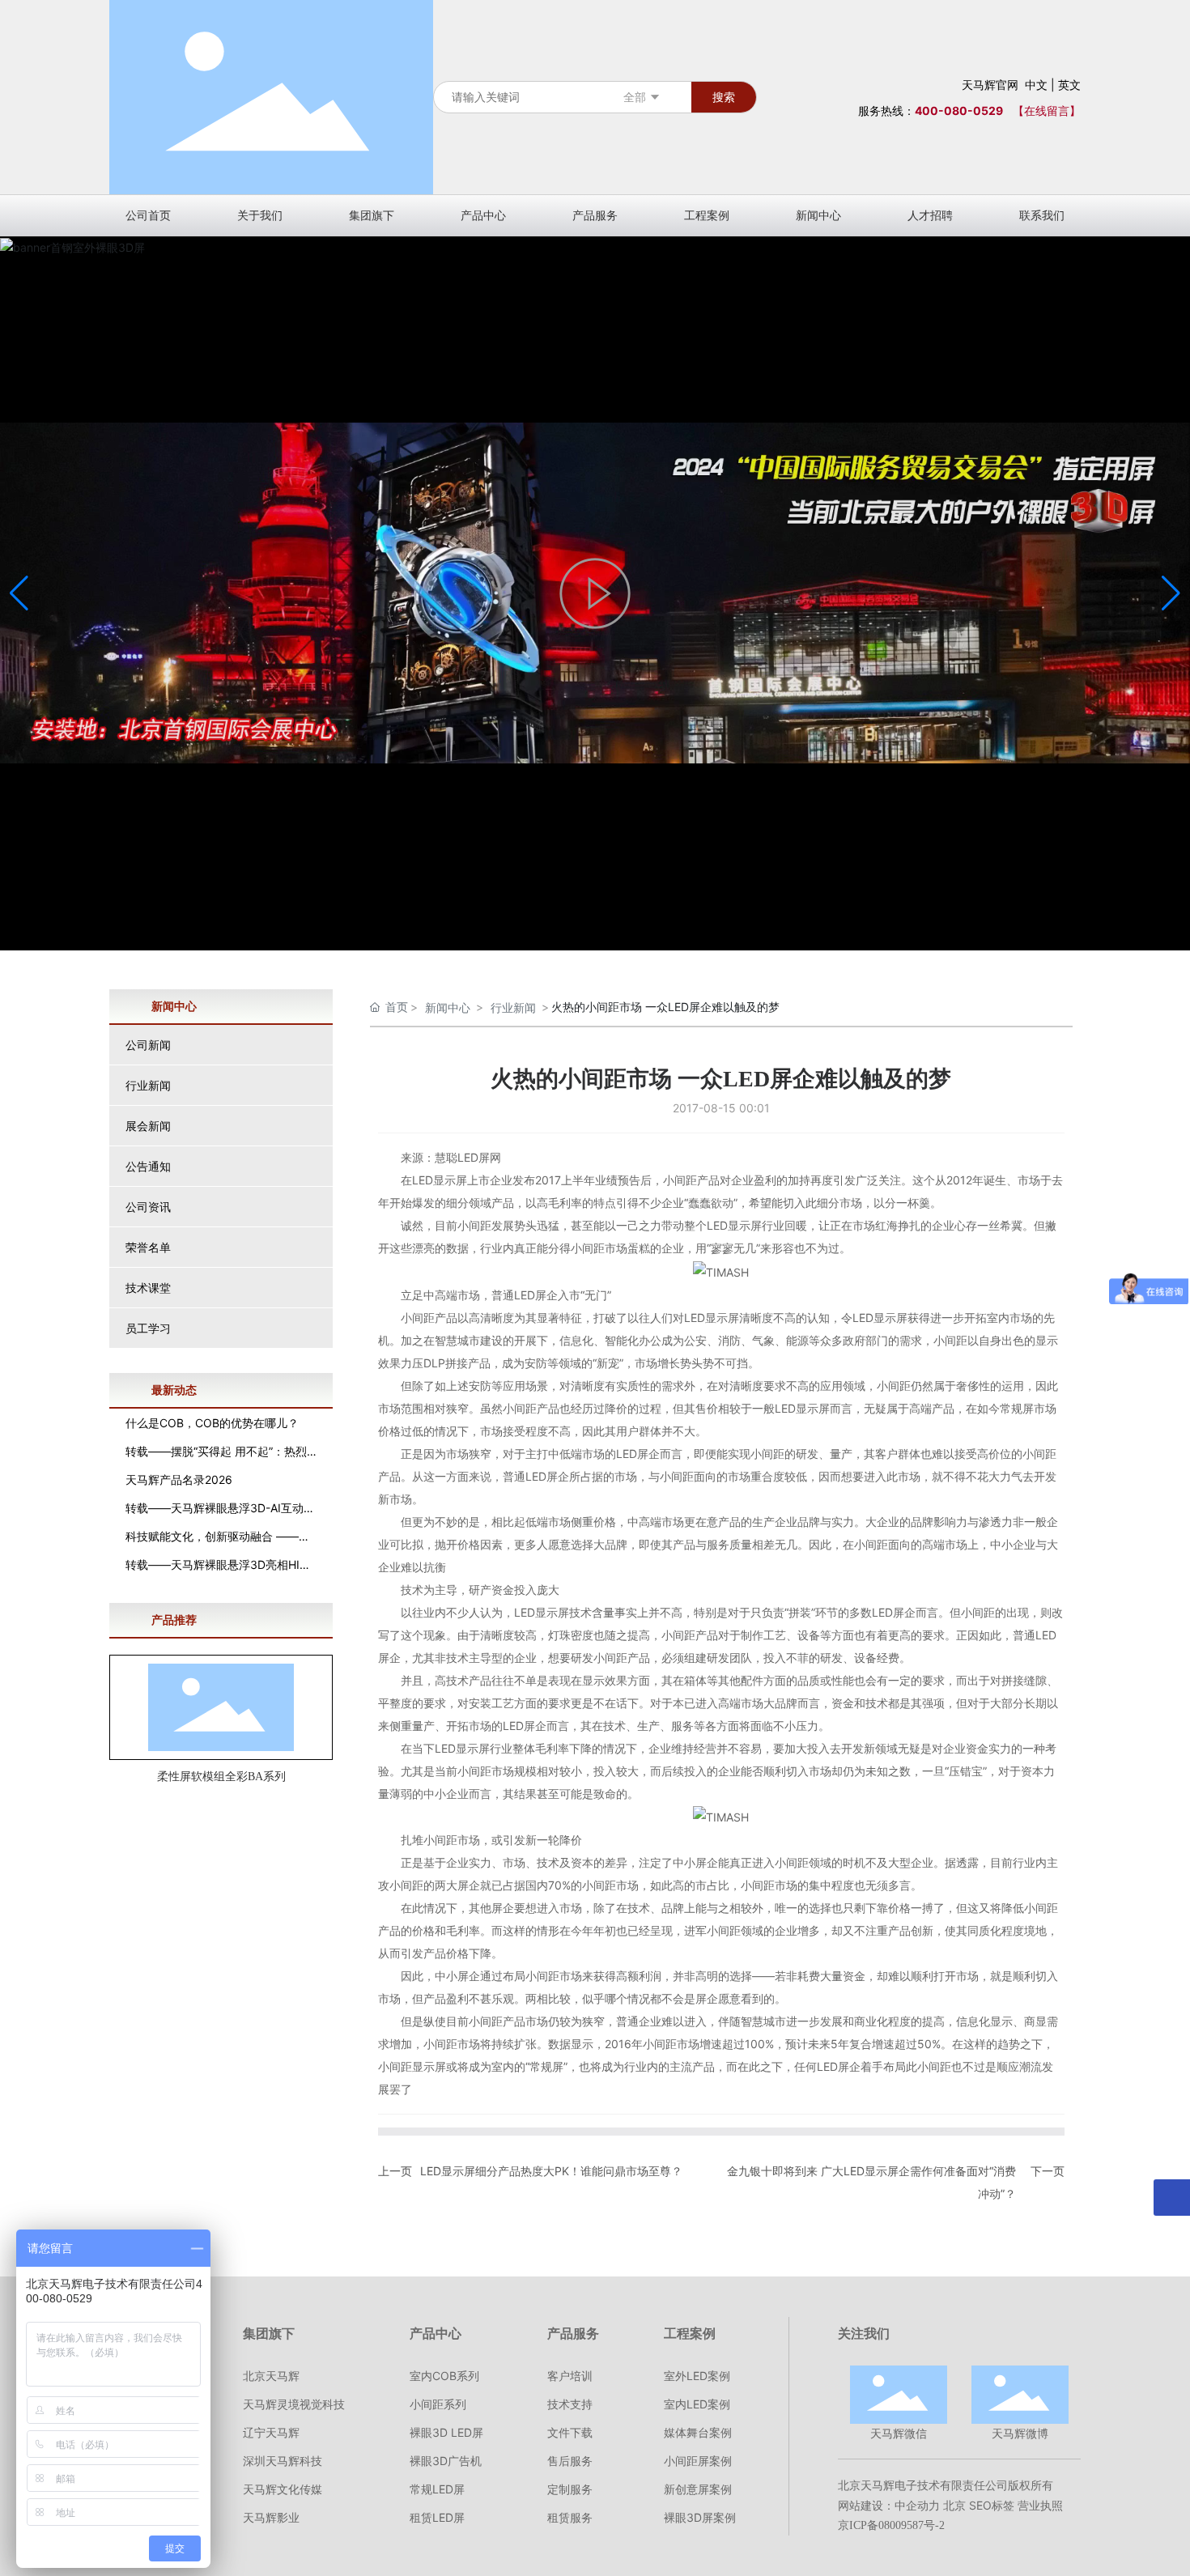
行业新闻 (148, 1085)
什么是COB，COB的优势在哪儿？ (212, 1423)
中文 (1036, 85)
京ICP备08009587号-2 (891, 2525)
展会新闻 (148, 1126)
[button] (1171, 593)
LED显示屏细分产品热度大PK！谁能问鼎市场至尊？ (551, 2171)
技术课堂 (148, 1288)
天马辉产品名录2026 (179, 1479)
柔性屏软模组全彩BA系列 (221, 1777)
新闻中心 (448, 1007)
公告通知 (148, 1166)
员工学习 (148, 1328)
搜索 (724, 97)
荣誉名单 (148, 1247)
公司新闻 (148, 1045)
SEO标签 (992, 2505)
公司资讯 (148, 1207)
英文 (1069, 85)
